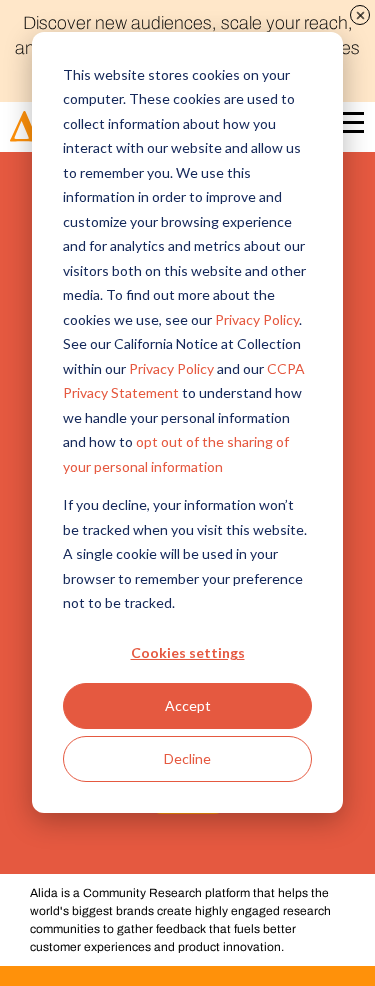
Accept (188, 705)
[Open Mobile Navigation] (349, 126)
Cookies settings (188, 652)
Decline (187, 758)
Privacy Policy (257, 319)
